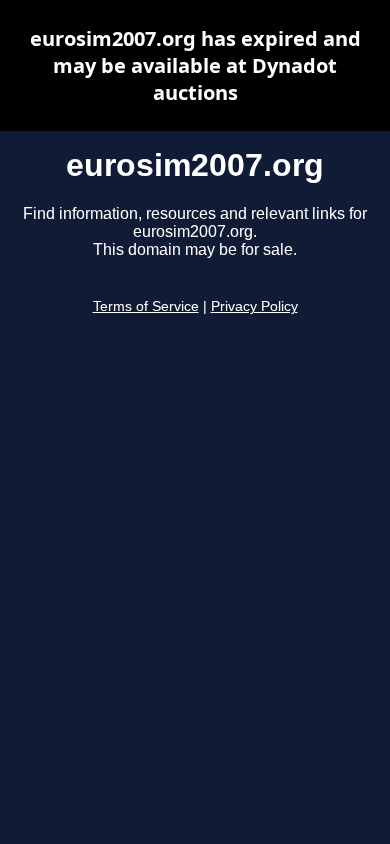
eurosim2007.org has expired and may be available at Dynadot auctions (195, 65)
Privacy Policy (254, 306)
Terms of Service (146, 306)
